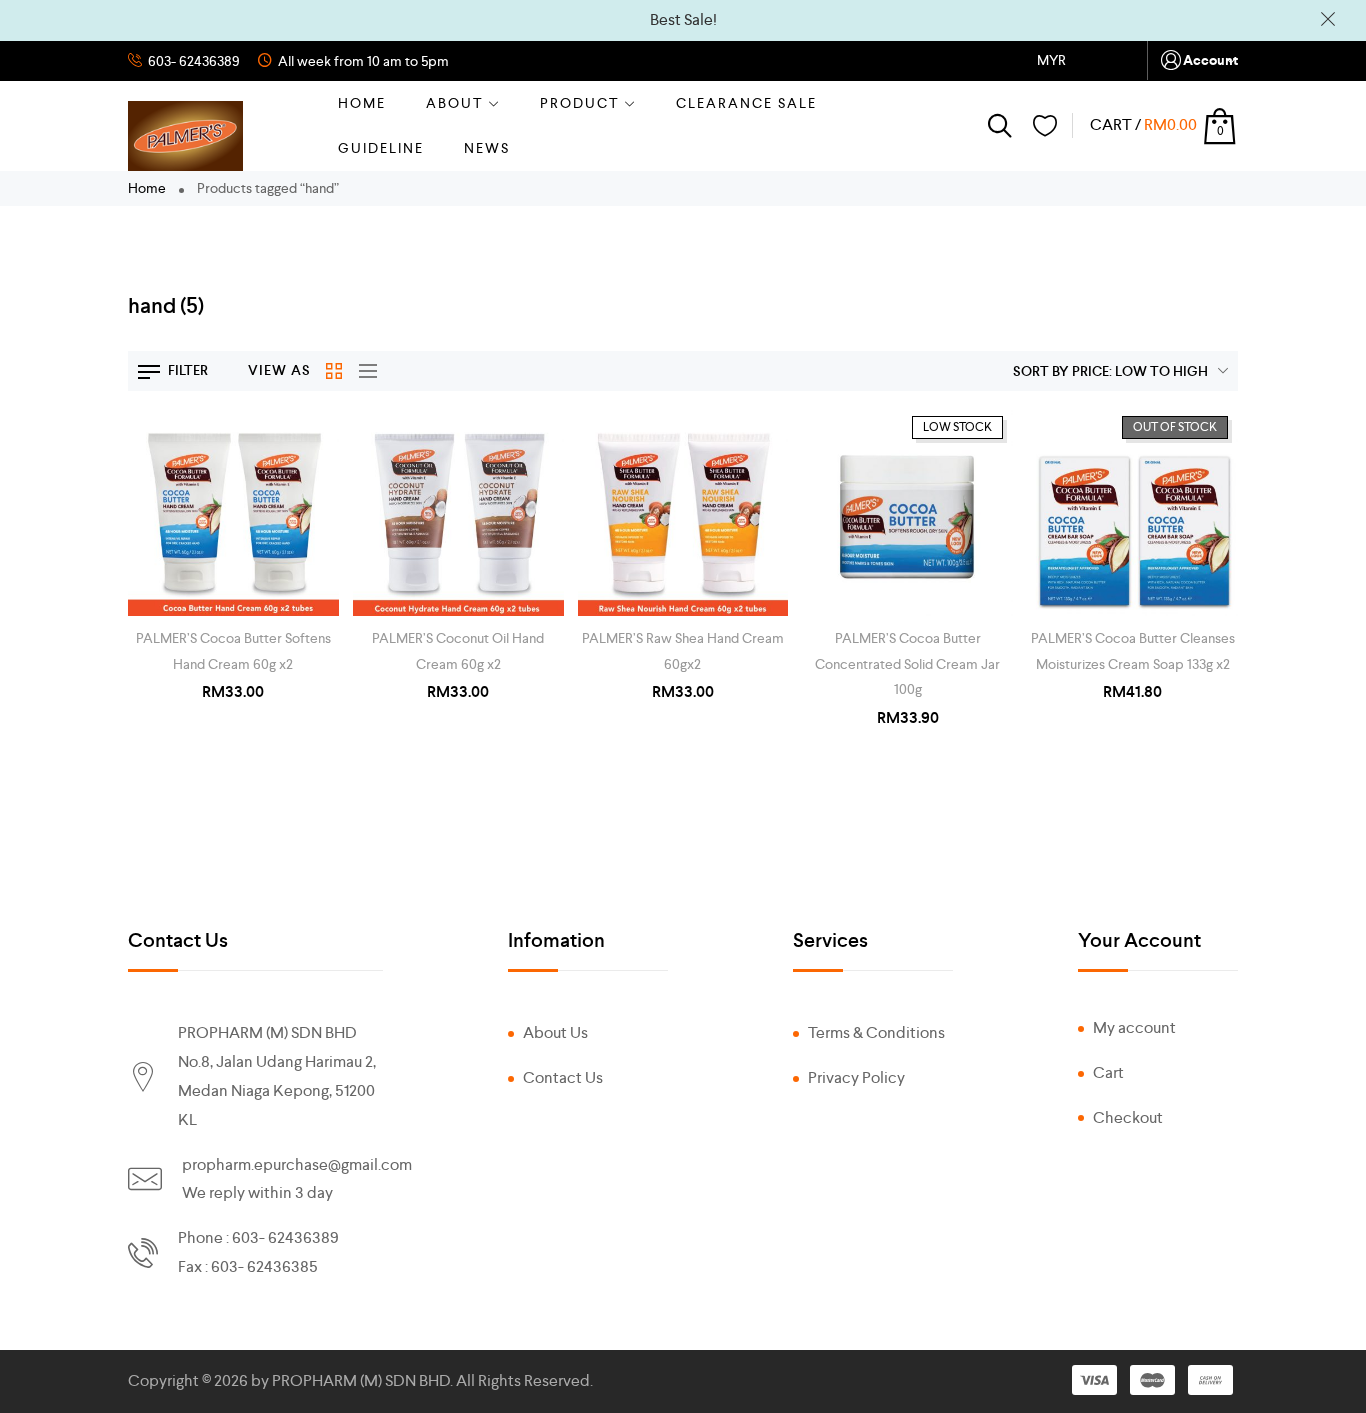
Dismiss (1328, 19)
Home (362, 103)
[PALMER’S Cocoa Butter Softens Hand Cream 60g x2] (233, 511)
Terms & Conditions (876, 1032)
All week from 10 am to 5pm (362, 61)
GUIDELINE (381, 148)
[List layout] (363, 371)
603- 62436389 (192, 61)
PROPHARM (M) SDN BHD (361, 1380)
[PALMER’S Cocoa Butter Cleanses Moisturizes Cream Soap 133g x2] (1132, 511)
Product (580, 103)
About (455, 103)
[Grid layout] (335, 371)
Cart (1108, 1072)
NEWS (487, 148)
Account (1210, 60)
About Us (555, 1032)
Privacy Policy (856, 1077)
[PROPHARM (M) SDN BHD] (185, 136)
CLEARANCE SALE (746, 103)
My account (1134, 1027)
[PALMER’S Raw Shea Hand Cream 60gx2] (683, 511)
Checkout (1128, 1117)
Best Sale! (683, 19)
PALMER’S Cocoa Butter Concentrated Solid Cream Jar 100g (907, 663)
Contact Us (563, 1077)
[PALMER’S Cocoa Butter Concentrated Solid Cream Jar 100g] (907, 511)
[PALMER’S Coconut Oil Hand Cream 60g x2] (458, 511)
